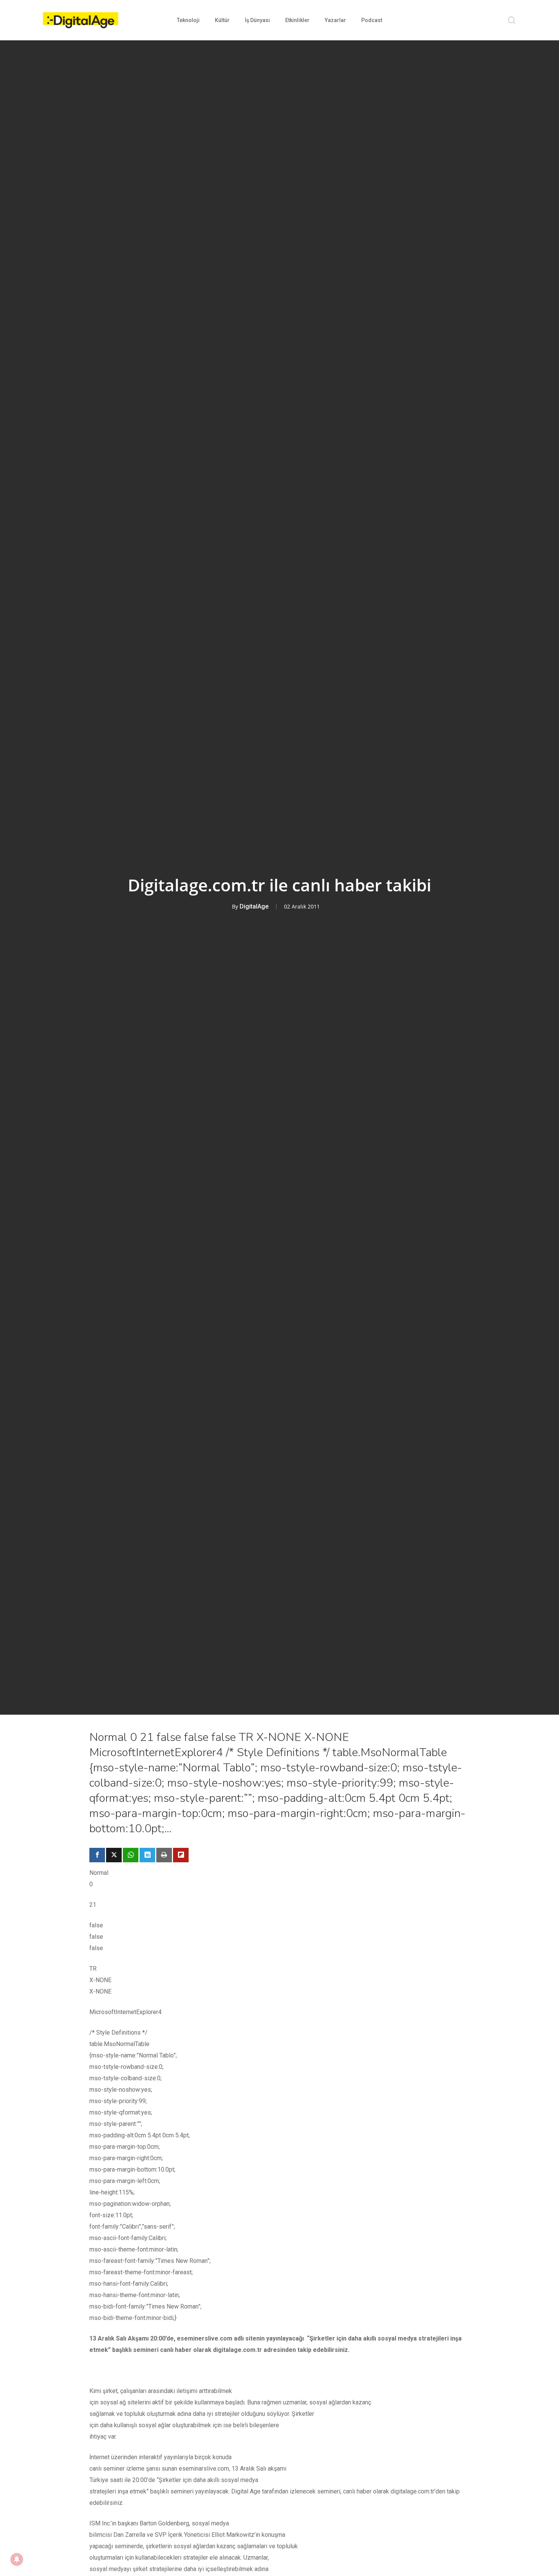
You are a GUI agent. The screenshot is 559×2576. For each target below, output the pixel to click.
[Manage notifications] (17, 2559)
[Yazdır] (164, 1855)
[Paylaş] (97, 1855)
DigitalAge (254, 906)
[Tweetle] (114, 1855)
